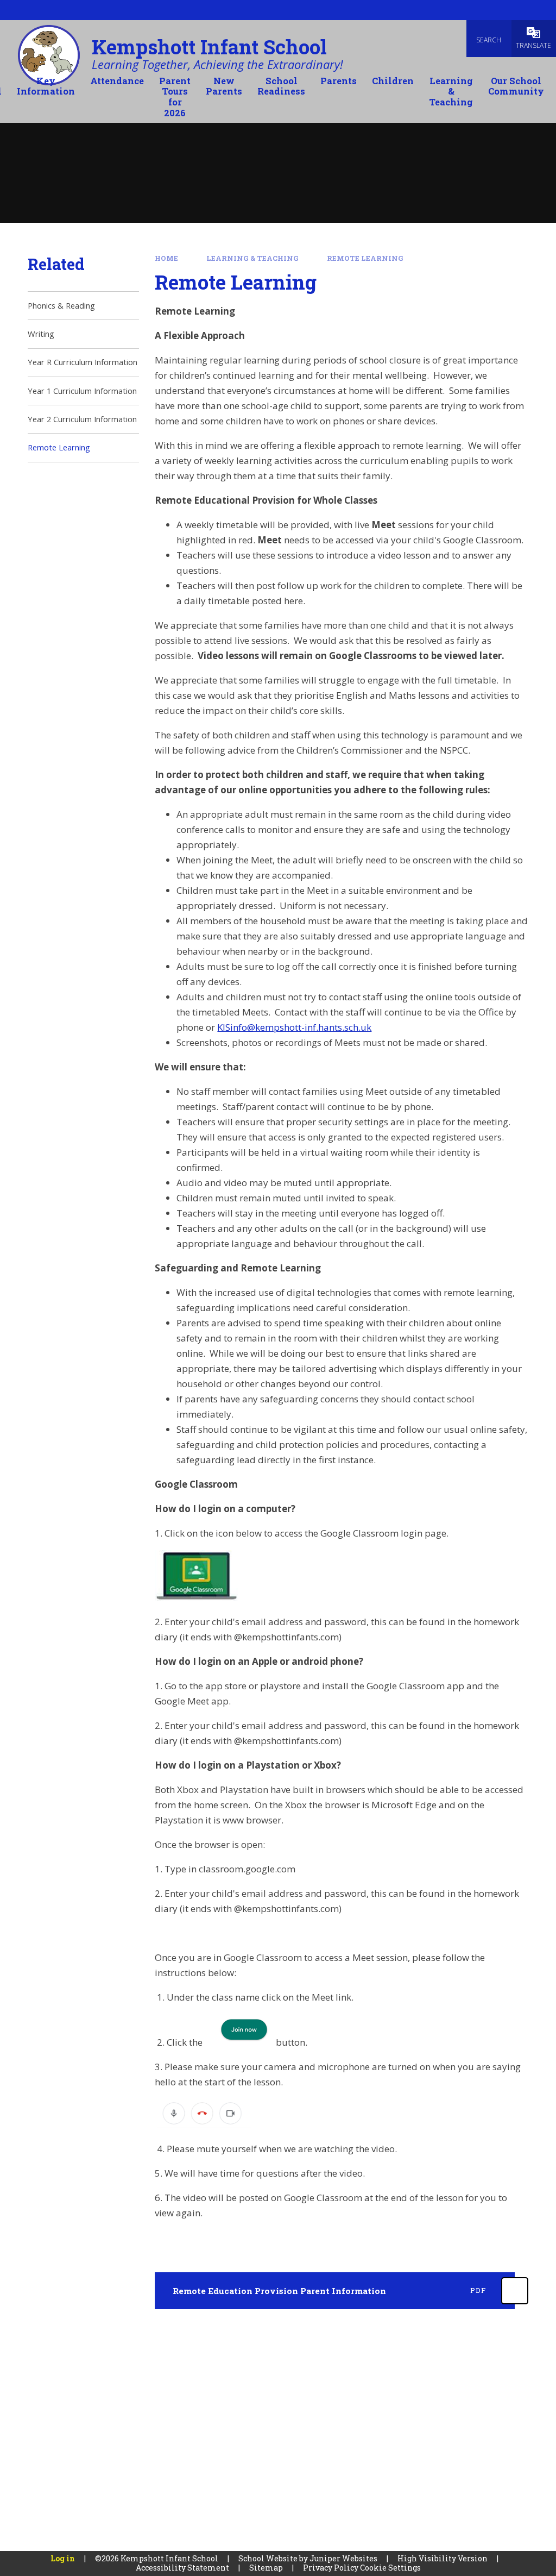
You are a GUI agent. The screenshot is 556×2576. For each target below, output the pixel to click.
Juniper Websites (343, 2558)
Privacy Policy (331, 2568)
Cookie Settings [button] (390, 2568)
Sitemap (266, 2568)
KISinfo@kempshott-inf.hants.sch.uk (294, 1027)
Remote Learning (365, 258)
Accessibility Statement (182, 2568)
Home (166, 258)
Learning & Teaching (252, 258)
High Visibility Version (443, 2558)
